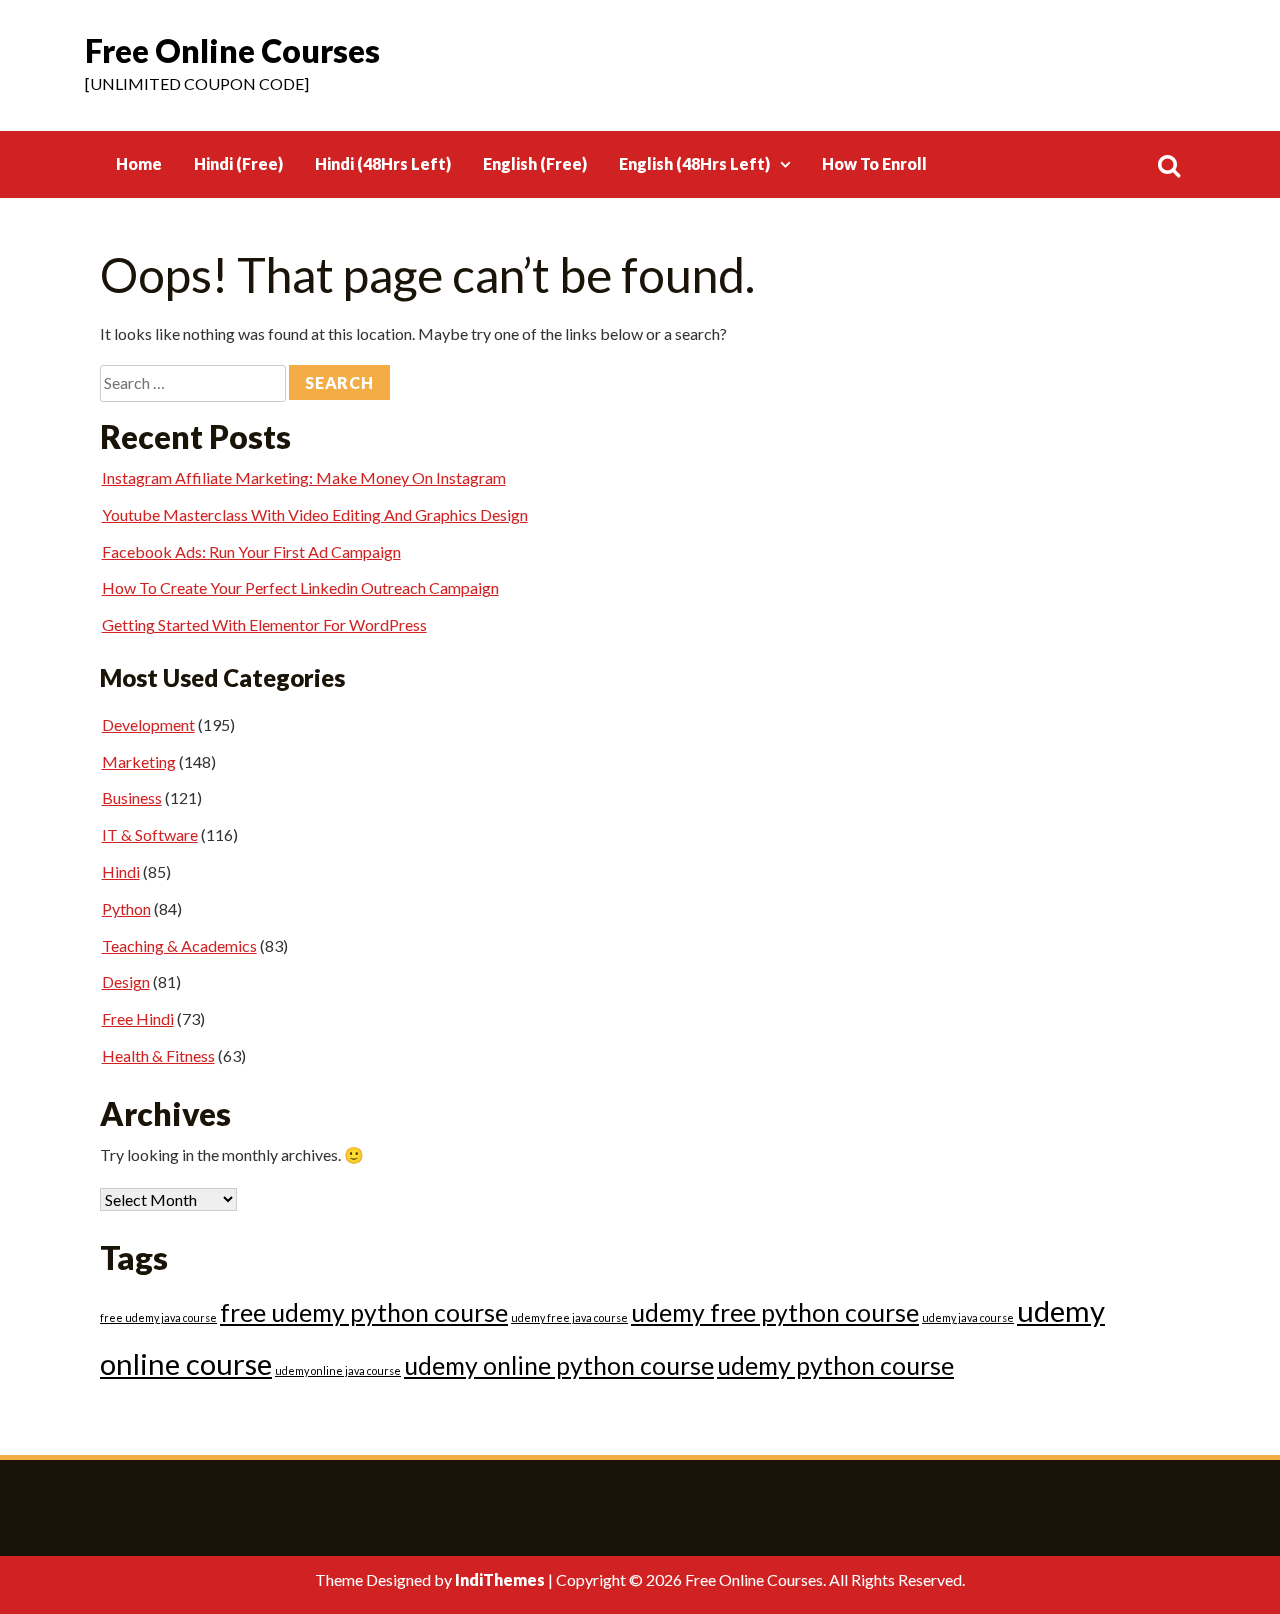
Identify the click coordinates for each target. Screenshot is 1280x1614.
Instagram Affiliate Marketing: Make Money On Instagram (304, 477)
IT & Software (150, 834)
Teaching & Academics (179, 945)
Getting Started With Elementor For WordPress (264, 624)
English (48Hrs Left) (694, 163)
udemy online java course (338, 1370)
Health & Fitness (158, 1055)
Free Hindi (138, 1018)
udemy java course (968, 1317)
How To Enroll (874, 163)
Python (126, 908)
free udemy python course (364, 1312)
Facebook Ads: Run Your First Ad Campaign (251, 551)
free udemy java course (158, 1317)
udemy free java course (569, 1317)
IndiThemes (500, 1579)
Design (126, 981)
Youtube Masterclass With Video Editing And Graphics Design (315, 514)
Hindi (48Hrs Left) (383, 163)
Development (148, 724)
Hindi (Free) (238, 163)
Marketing (139, 761)
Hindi (121, 871)
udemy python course (835, 1365)
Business (132, 797)
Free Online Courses (232, 50)
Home (139, 163)
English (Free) (535, 163)
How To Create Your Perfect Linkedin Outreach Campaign (300, 587)
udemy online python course (559, 1365)
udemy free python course (775, 1312)
